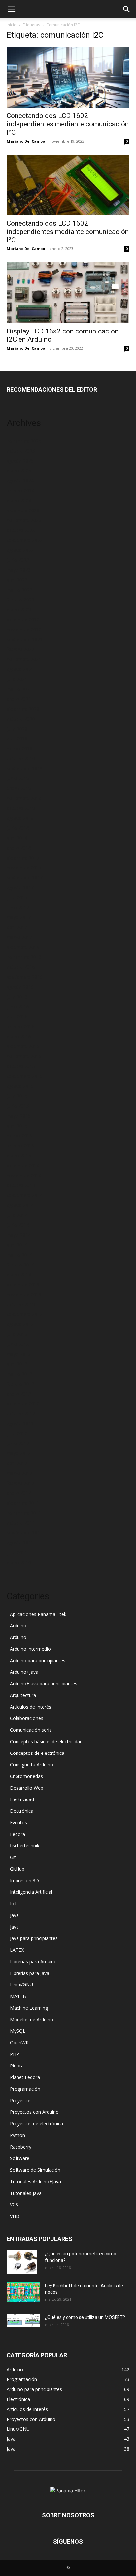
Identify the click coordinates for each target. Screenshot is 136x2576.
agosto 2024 (20, 481)
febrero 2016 (20, 1026)
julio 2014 (17, 1215)
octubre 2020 (21, 719)
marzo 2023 (19, 590)
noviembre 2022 (24, 629)
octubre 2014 (21, 1185)
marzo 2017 (19, 937)
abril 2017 (17, 927)
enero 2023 (19, 610)
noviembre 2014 (24, 1175)
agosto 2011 (20, 1543)
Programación (25, 2089)
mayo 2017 (19, 917)
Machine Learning (29, 2008)
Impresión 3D (24, 1880)
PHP (15, 2054)
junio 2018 (18, 828)
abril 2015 (17, 1126)
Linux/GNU (21, 1985)
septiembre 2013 (25, 1314)
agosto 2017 (20, 888)
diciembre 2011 (23, 1503)
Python (17, 2135)
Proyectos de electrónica (36, 2124)
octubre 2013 (21, 1304)
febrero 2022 (20, 649)
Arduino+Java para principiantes (44, 1684)
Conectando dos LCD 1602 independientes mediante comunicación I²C (68, 124)
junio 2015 (18, 1106)
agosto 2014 (20, 1205)
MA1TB (18, 1996)
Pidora (17, 2066)
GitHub (17, 1869)
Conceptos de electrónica (37, 1753)
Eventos (18, 1822)
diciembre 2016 (23, 947)
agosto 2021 (20, 669)
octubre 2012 (21, 1414)
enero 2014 (19, 1275)
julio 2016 (17, 997)
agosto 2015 (20, 1086)
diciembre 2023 (23, 510)
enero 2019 (19, 788)
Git (13, 1857)
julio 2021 (17, 679)
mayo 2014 (19, 1235)
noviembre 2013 (24, 1294)
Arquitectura (23, 1695)
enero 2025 (19, 471)
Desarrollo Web (27, 1788)
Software (20, 2158)
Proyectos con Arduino (34, 2112)
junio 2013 (18, 1344)
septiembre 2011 (25, 1533)
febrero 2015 (20, 1146)
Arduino (18, 1626)
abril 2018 (17, 838)
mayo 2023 (19, 570)
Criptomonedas (26, 1776)
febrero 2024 (20, 490)
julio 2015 (17, 1096)
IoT (14, 1904)
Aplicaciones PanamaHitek (38, 1614)
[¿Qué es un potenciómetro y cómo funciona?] (22, 2262)
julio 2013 (17, 1334)
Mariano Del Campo (26, 141)
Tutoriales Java (26, 2193)
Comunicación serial (31, 1730)
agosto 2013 (20, 1324)
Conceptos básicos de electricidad (46, 1741)
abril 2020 (17, 739)
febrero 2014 (20, 1265)
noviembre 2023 (24, 520)
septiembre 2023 (25, 540)
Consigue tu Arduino (32, 1765)
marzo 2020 (19, 749)
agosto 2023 (20, 550)
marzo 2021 (19, 689)
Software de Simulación (35, 2170)
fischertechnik (25, 1846)
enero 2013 (19, 1394)
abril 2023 (17, 580)
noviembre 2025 (24, 441)
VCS (14, 2205)
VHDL (16, 2216)
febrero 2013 (20, 1384)
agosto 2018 (20, 818)
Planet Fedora (25, 2077)
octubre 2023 (21, 530)
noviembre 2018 (24, 798)
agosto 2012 (20, 1423)
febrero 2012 (20, 1483)
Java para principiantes (34, 1938)
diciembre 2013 (23, 1285)
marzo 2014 (19, 1255)
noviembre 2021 (24, 659)
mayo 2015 (19, 1116)
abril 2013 (17, 1364)
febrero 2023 (20, 600)
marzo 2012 (19, 1473)
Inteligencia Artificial (31, 1892)
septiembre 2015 (25, 1076)
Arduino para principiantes (38, 1660)
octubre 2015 (21, 1066)
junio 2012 (18, 1443)
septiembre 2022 (25, 639)
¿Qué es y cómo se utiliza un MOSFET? (85, 2317)
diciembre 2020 (23, 709)
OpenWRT (21, 2043)
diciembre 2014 (23, 1165)
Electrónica (22, 1811)
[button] (11, 9)
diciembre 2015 (23, 1046)
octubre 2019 (21, 758)
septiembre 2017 (25, 878)
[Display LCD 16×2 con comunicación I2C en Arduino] (68, 292)
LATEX (17, 1950)
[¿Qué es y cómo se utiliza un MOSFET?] (23, 2320)
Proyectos (21, 2100)
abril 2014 (17, 1245)
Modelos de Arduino (32, 2019)
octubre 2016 (21, 967)
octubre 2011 (21, 1523)
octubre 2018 (21, 808)
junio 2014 (18, 1225)
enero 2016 (19, 1036)
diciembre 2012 (23, 1404)
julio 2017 (17, 897)
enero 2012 (19, 1493)
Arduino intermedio (30, 1649)
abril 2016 (17, 1017)
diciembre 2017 (23, 858)
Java (14, 1915)
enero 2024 (19, 500)
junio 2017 (18, 907)
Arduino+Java (24, 1672)
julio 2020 (17, 729)
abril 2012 (17, 1463)
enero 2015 (19, 1155)
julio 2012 (17, 1433)
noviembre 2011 (24, 1513)
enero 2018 (19, 848)
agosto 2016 (20, 987)
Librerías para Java (30, 1973)
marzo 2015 (19, 1136)
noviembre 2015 (24, 1056)
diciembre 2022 (23, 620)
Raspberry (21, 2147)
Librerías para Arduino (33, 1961)
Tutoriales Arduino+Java (35, 2181)
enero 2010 (19, 1562)
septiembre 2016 (25, 977)
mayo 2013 (19, 1354)
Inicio (12, 25)
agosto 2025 (20, 461)
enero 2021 (19, 699)
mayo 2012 (19, 1453)
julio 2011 (17, 1553)
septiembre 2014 (25, 1195)
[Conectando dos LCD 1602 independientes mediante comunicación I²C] (68, 77)
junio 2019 (18, 778)
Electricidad (22, 1799)
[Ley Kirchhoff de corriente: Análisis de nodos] (23, 2292)
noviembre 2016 (24, 957)
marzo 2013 (19, 1374)
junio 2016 (18, 1007)
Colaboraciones (27, 1718)
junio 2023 (18, 560)
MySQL (18, 2031)
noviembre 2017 (24, 868)
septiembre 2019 (25, 768)
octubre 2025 (21, 451)
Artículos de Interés (31, 1707)
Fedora (17, 1834)
